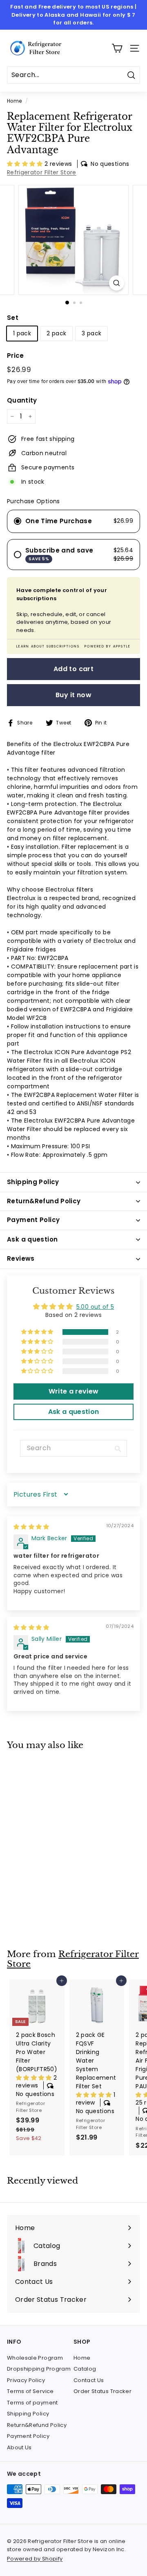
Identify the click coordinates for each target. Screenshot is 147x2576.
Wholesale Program (35, 2358)
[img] (31, 1527)
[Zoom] (117, 283)
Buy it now (73, 695)
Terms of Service (30, 2391)
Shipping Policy (28, 2414)
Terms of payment (32, 2403)
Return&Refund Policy (37, 2425)
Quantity (22, 400)
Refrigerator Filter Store (42, 172)
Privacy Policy (26, 2380)
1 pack (22, 333)
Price (16, 356)
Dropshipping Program (39, 2369)
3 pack (91, 333)
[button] (26, 164)
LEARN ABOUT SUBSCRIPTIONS (48, 646)
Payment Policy (28, 2436)
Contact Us (89, 2380)
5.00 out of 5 (95, 1307)
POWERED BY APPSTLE (108, 646)
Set (13, 318)
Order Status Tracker (102, 2391)
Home (14, 101)
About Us (19, 2447)
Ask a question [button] (74, 1412)
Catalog (85, 2369)
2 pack (56, 333)
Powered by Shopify (35, 2559)
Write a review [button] (74, 1391)
